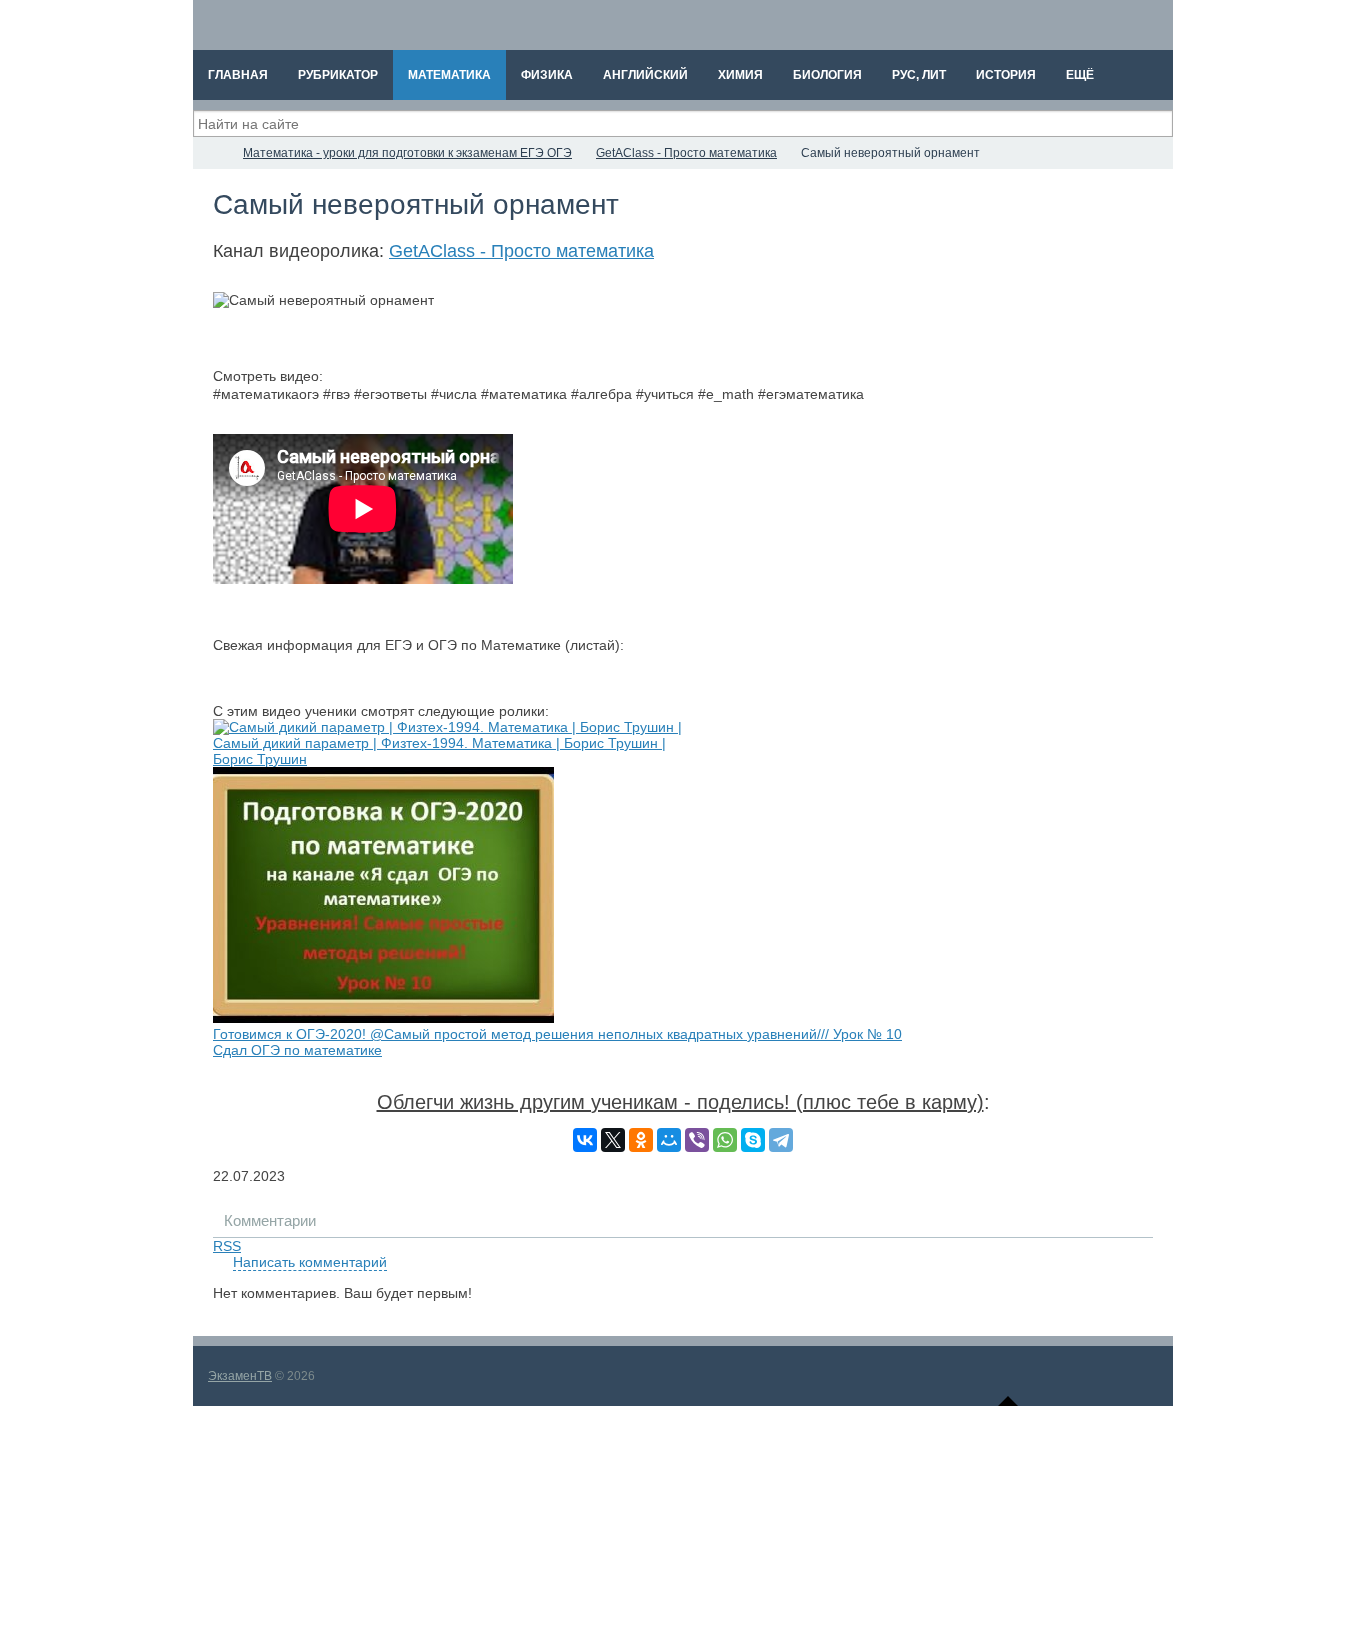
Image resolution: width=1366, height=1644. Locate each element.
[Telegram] (781, 1140)
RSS (227, 1246)
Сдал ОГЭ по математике (297, 1050)
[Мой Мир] (669, 1140)
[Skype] (753, 1140)
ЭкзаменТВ (240, 1376)
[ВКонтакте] (585, 1140)
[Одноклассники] (641, 1140)
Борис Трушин (260, 759)
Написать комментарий (310, 1262)
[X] (613, 1140)
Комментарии (270, 1220)
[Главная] (211, 153)
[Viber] (697, 1140)
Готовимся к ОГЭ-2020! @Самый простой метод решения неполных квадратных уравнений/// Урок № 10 (557, 1034)
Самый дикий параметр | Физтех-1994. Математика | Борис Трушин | (439, 743)
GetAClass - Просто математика (521, 251)
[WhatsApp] (725, 1140)
